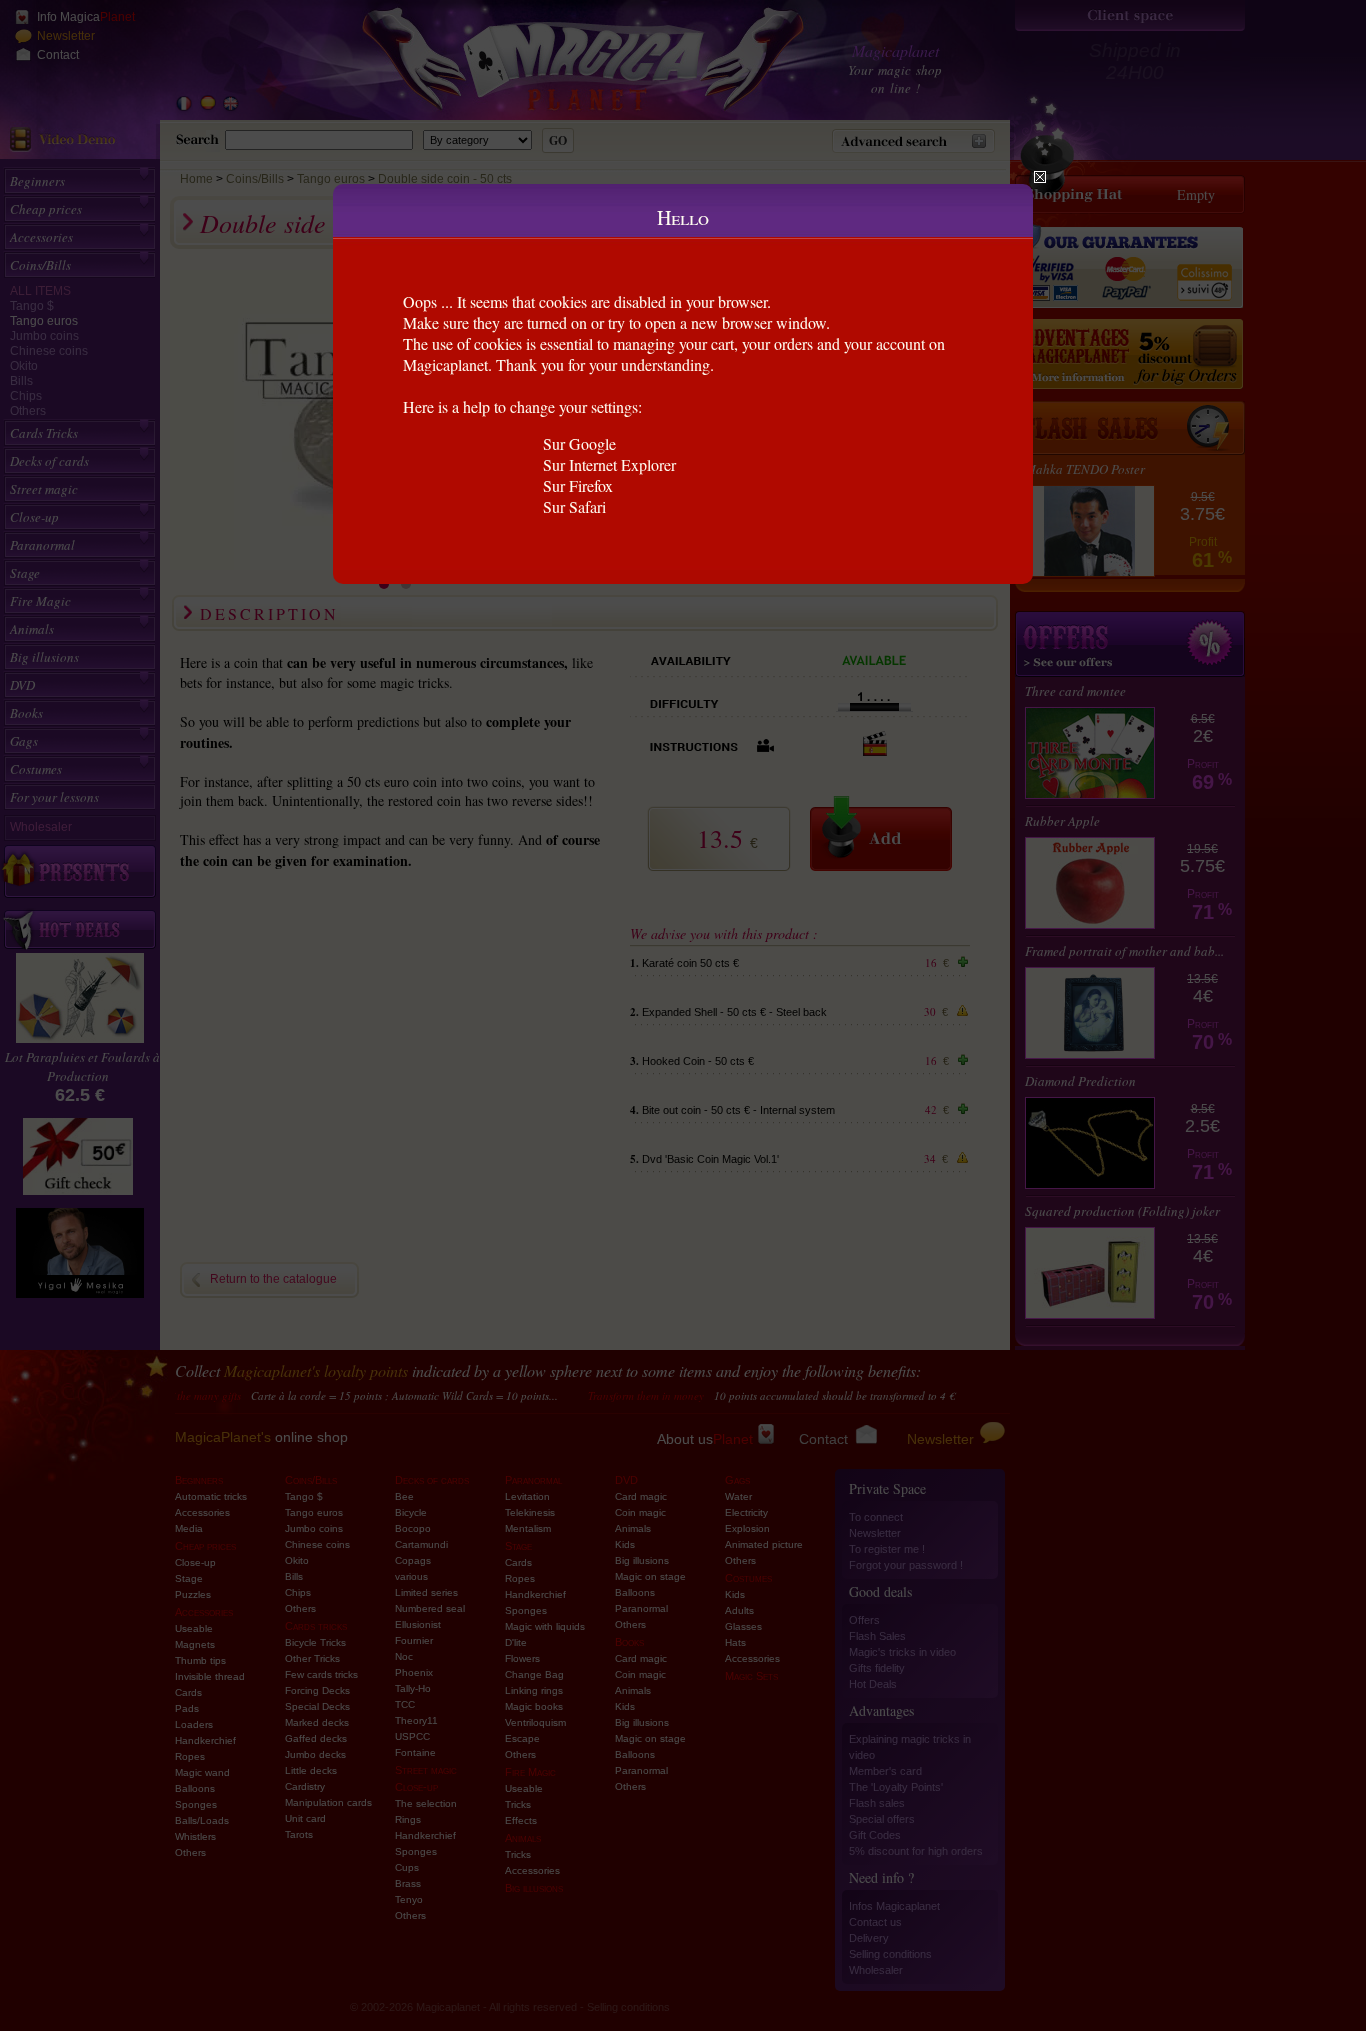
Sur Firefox (578, 485)
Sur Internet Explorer (609, 464)
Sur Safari (574, 506)
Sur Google (579, 443)
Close (1040, 177)
